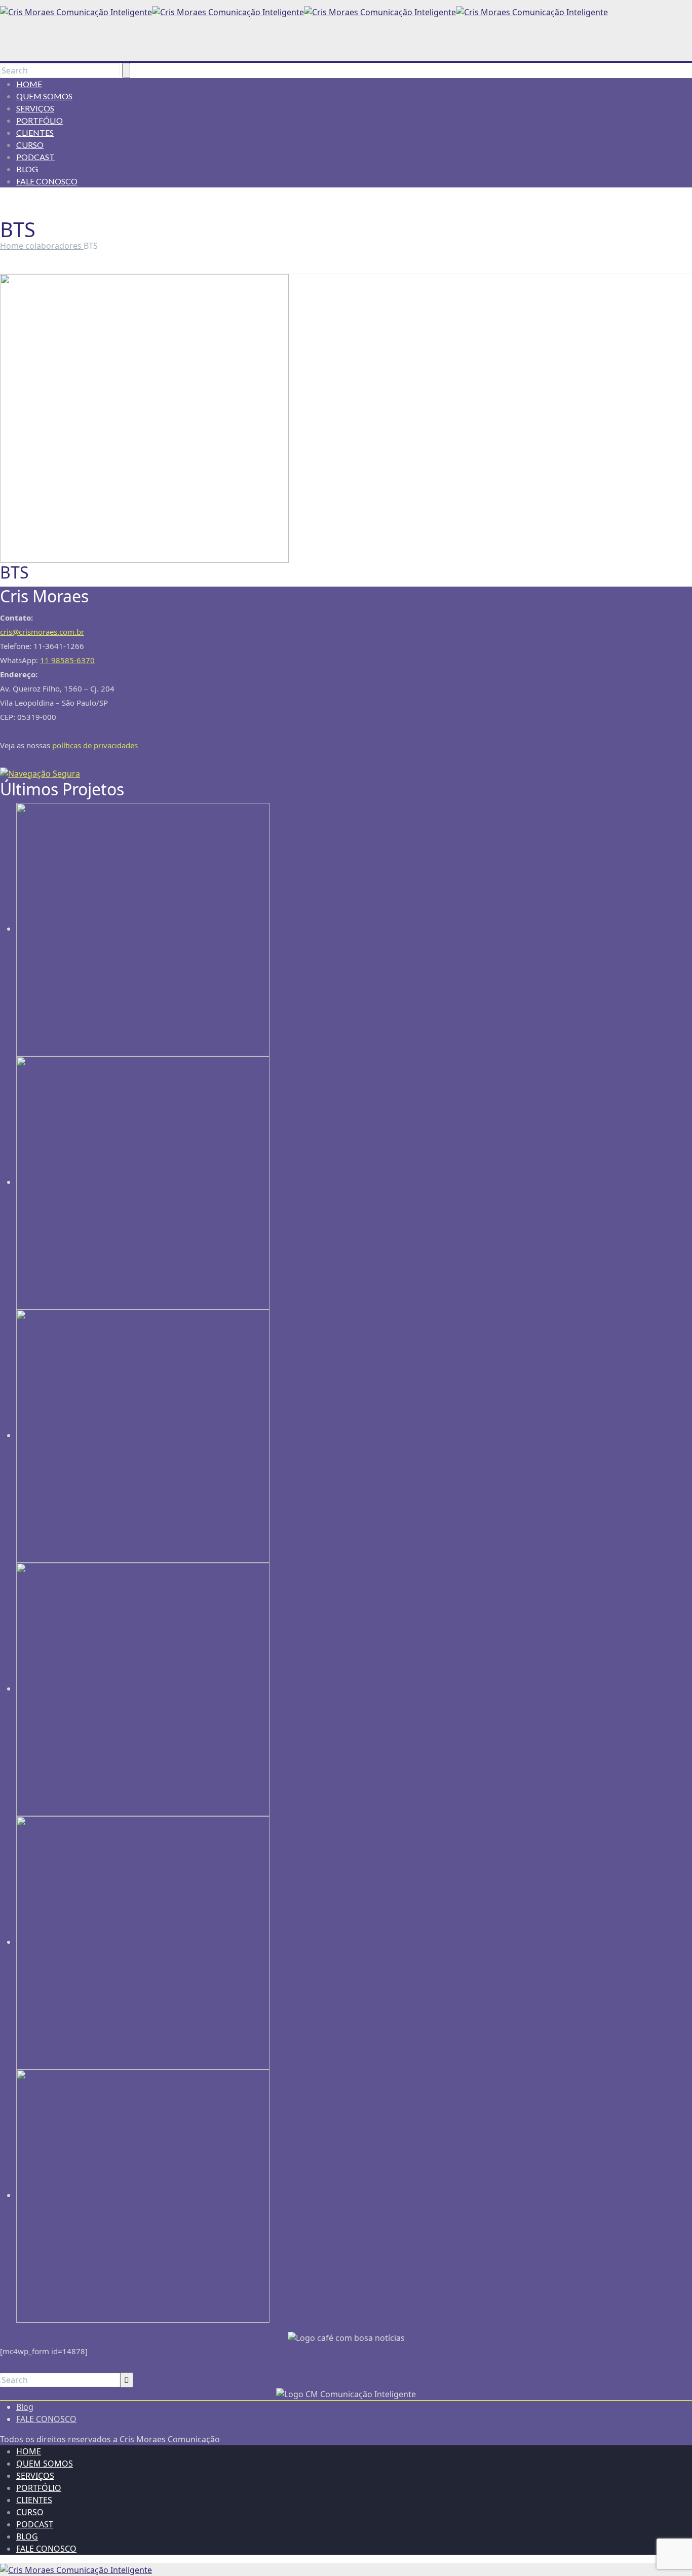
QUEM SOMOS (44, 96)
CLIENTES (35, 132)
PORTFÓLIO (40, 120)
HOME (29, 84)
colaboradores (54, 246)
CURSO (30, 145)
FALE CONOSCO (47, 181)
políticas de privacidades (95, 745)
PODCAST (35, 157)
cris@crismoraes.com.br (42, 632)
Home (13, 246)
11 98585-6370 (67, 660)
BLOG (27, 169)
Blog (25, 2407)
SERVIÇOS (35, 108)
